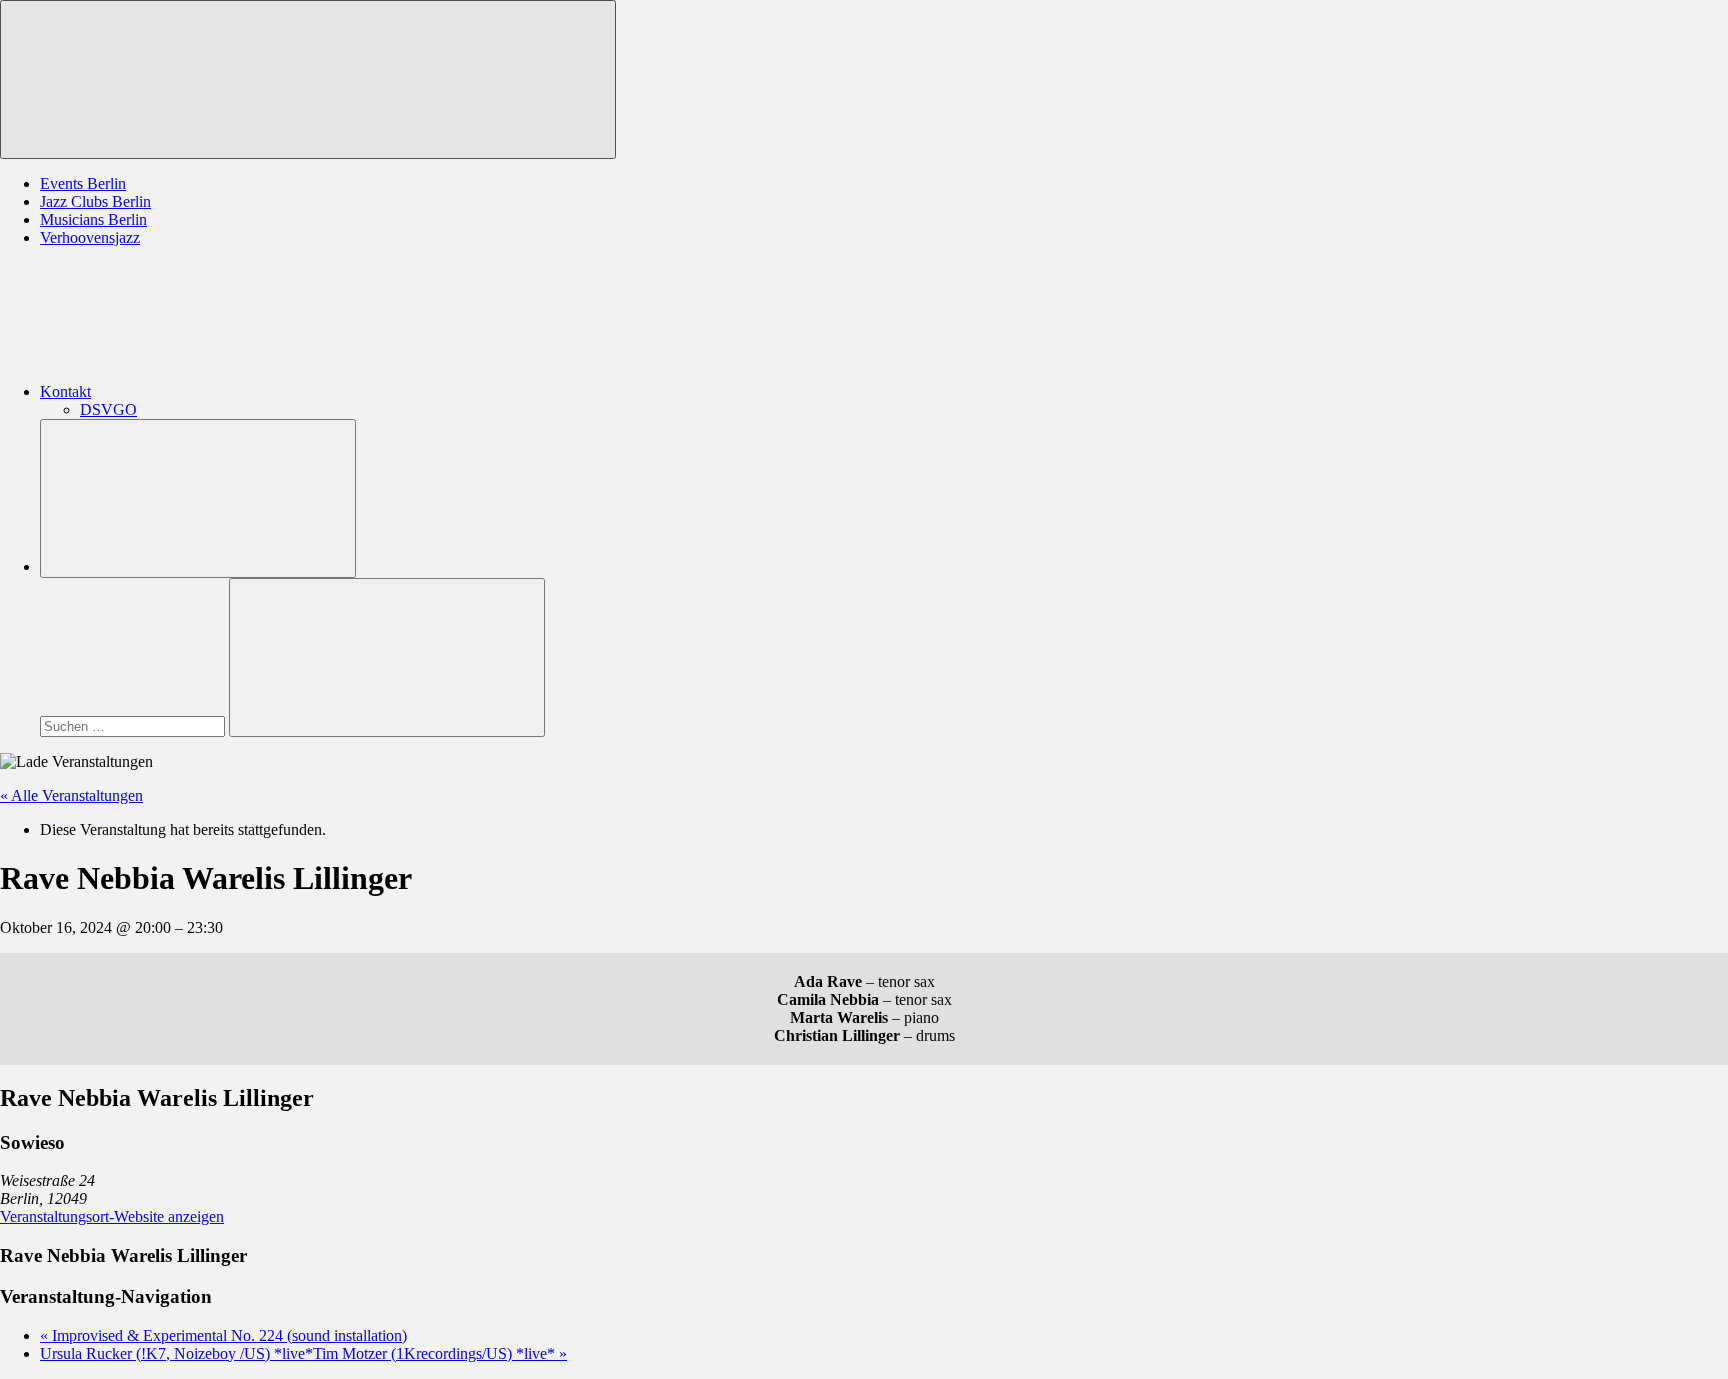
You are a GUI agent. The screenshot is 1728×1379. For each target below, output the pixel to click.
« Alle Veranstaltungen (71, 795)
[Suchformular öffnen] (198, 498)
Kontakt (65, 391)
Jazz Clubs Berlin (95, 201)
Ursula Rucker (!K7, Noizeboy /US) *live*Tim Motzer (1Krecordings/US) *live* (303, 1353)
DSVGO (108, 409)
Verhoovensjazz (90, 237)
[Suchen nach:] (134, 725)
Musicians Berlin (93, 219)
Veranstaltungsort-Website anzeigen (112, 1216)
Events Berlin (83, 183)
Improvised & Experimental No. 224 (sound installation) (223, 1335)
